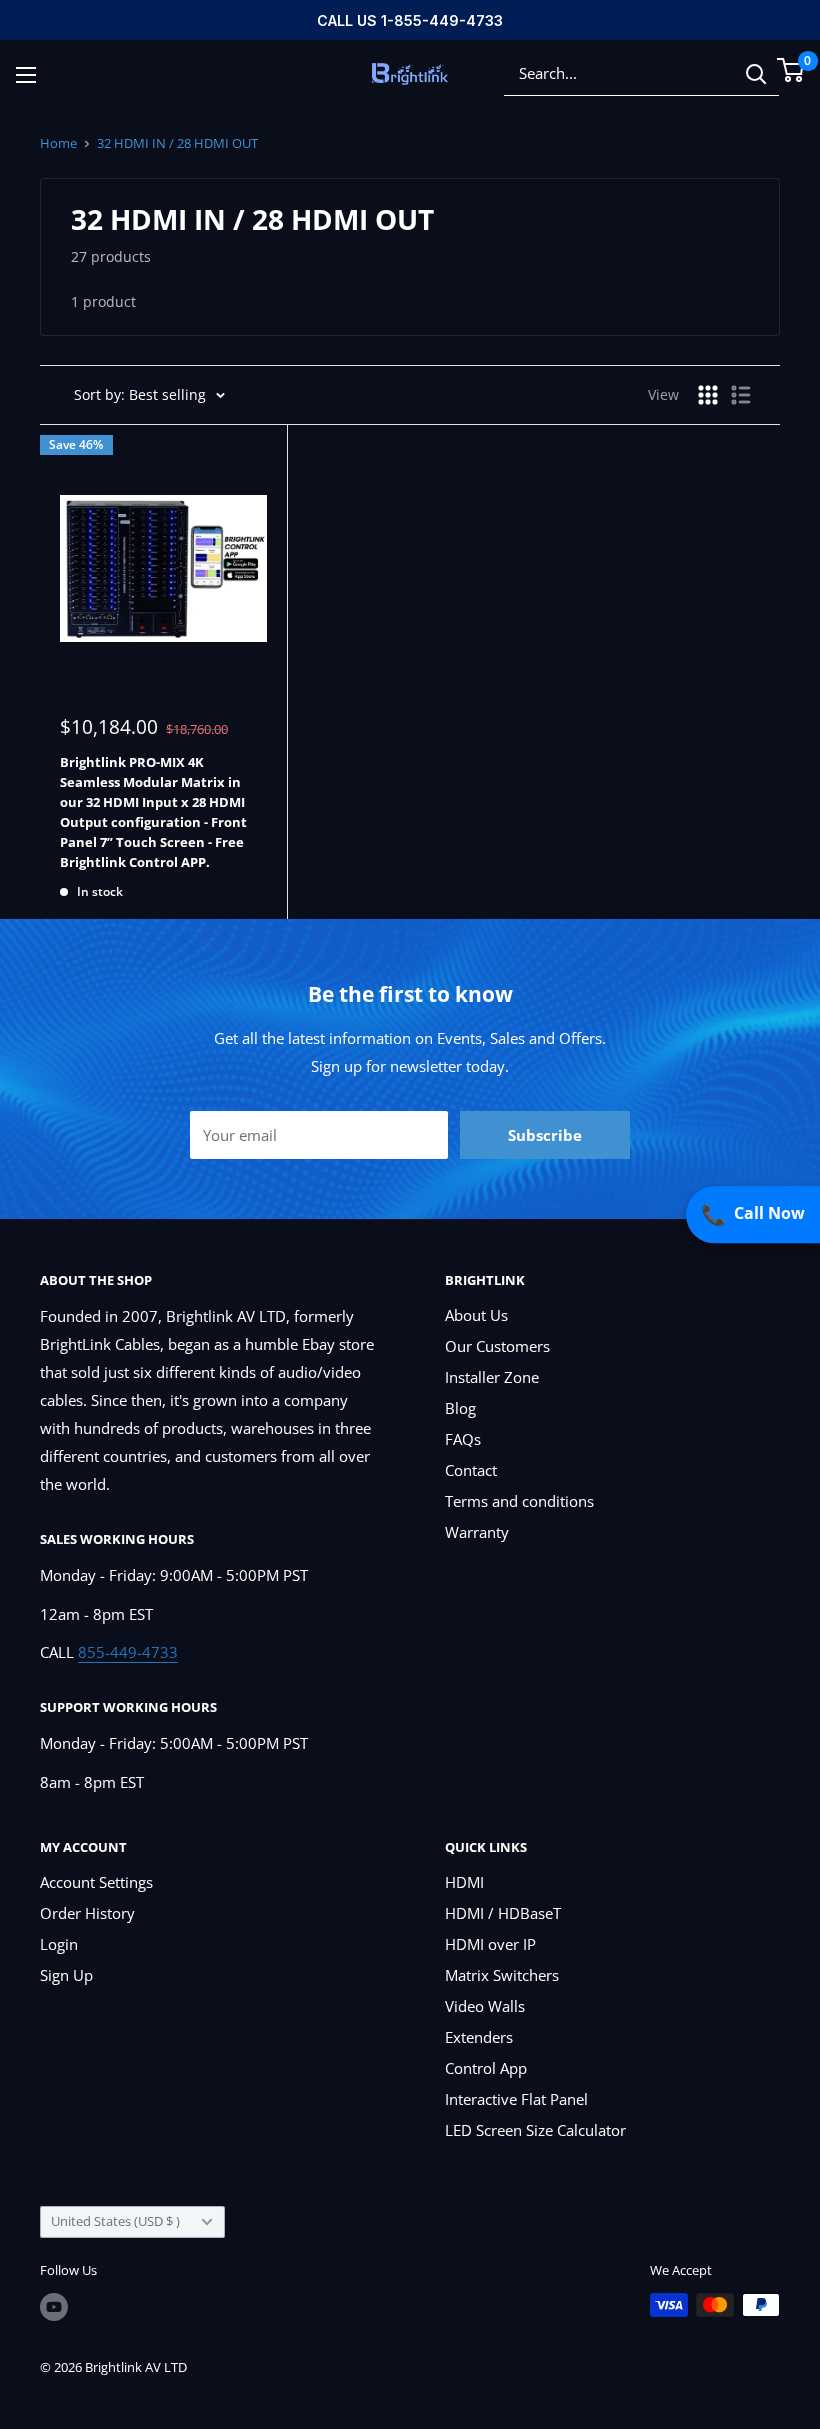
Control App (486, 2068)
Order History (87, 1913)
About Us (476, 1315)
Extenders (479, 2037)
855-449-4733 (128, 1652)
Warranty (477, 1532)
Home (58, 143)
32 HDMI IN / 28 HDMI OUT (177, 143)
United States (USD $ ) (115, 2221)
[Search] (756, 73)
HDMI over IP (490, 1944)
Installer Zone (492, 1377)
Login (59, 1944)
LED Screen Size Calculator (535, 2130)
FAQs (463, 1439)
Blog (460, 1408)
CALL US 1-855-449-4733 (410, 20)
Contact (471, 1470)
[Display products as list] (741, 395)
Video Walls (485, 2006)
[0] (791, 70)
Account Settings (96, 1882)
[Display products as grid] (708, 395)
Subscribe (545, 1135)
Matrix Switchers (502, 1975)
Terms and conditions (519, 1501)
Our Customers (497, 1346)
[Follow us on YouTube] (54, 2307)
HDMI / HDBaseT (503, 1913)
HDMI (464, 1882)
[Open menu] (26, 75)
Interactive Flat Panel (516, 2099)
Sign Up (66, 1975)
